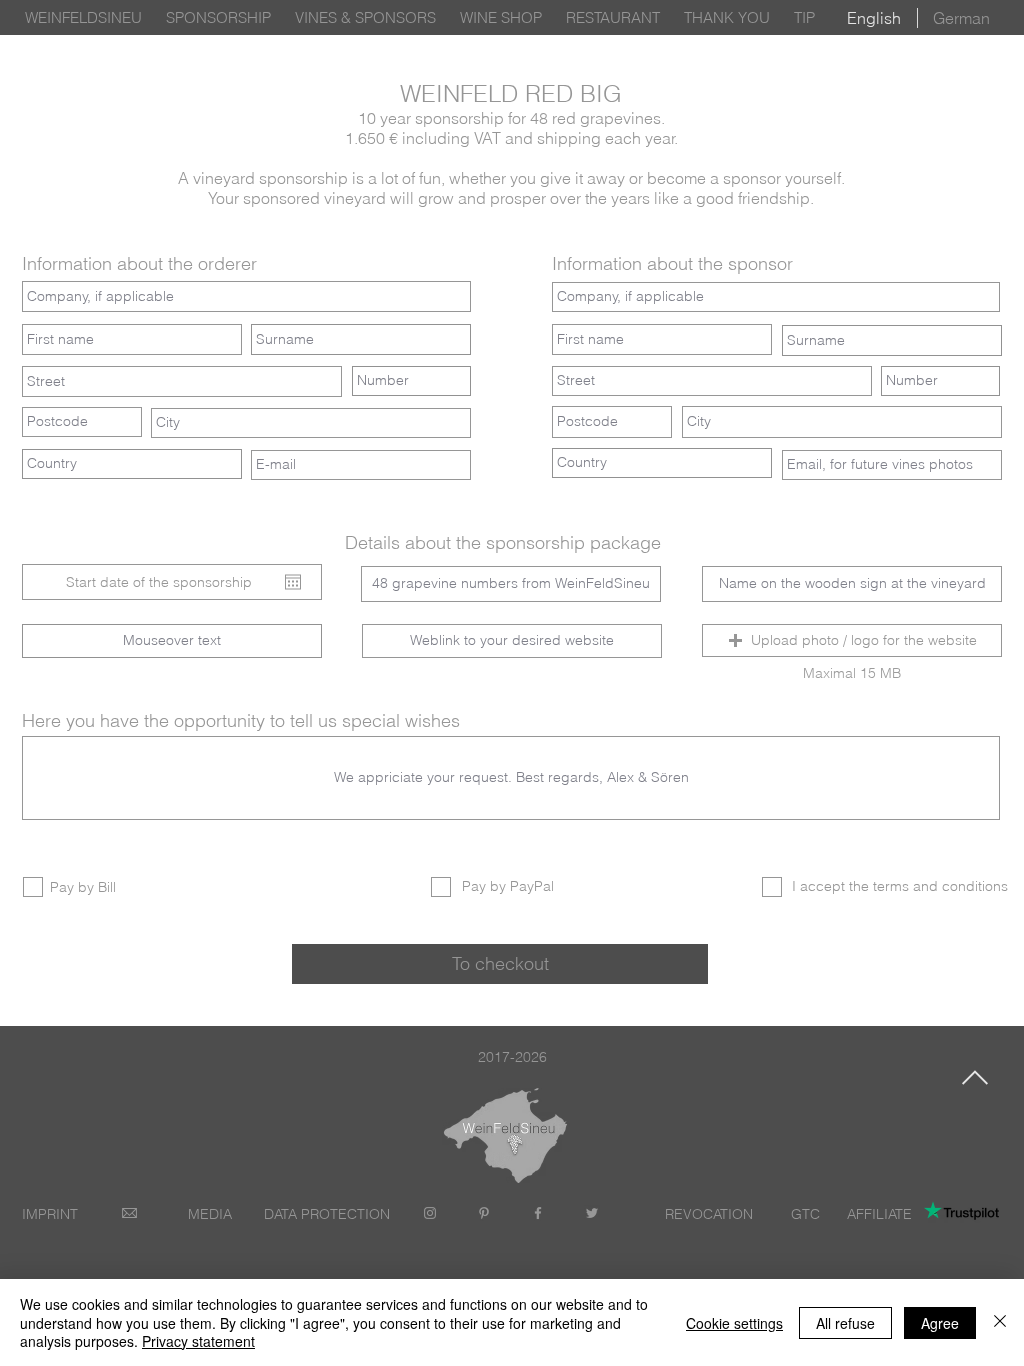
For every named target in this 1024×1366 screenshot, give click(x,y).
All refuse (845, 1323)
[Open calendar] (293, 582)
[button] (852, 640)
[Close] (1000, 1322)
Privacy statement (198, 1341)
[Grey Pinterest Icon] (484, 1213)
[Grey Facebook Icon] (538, 1213)
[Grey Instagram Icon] (430, 1213)
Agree (940, 1323)
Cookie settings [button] (734, 1323)
